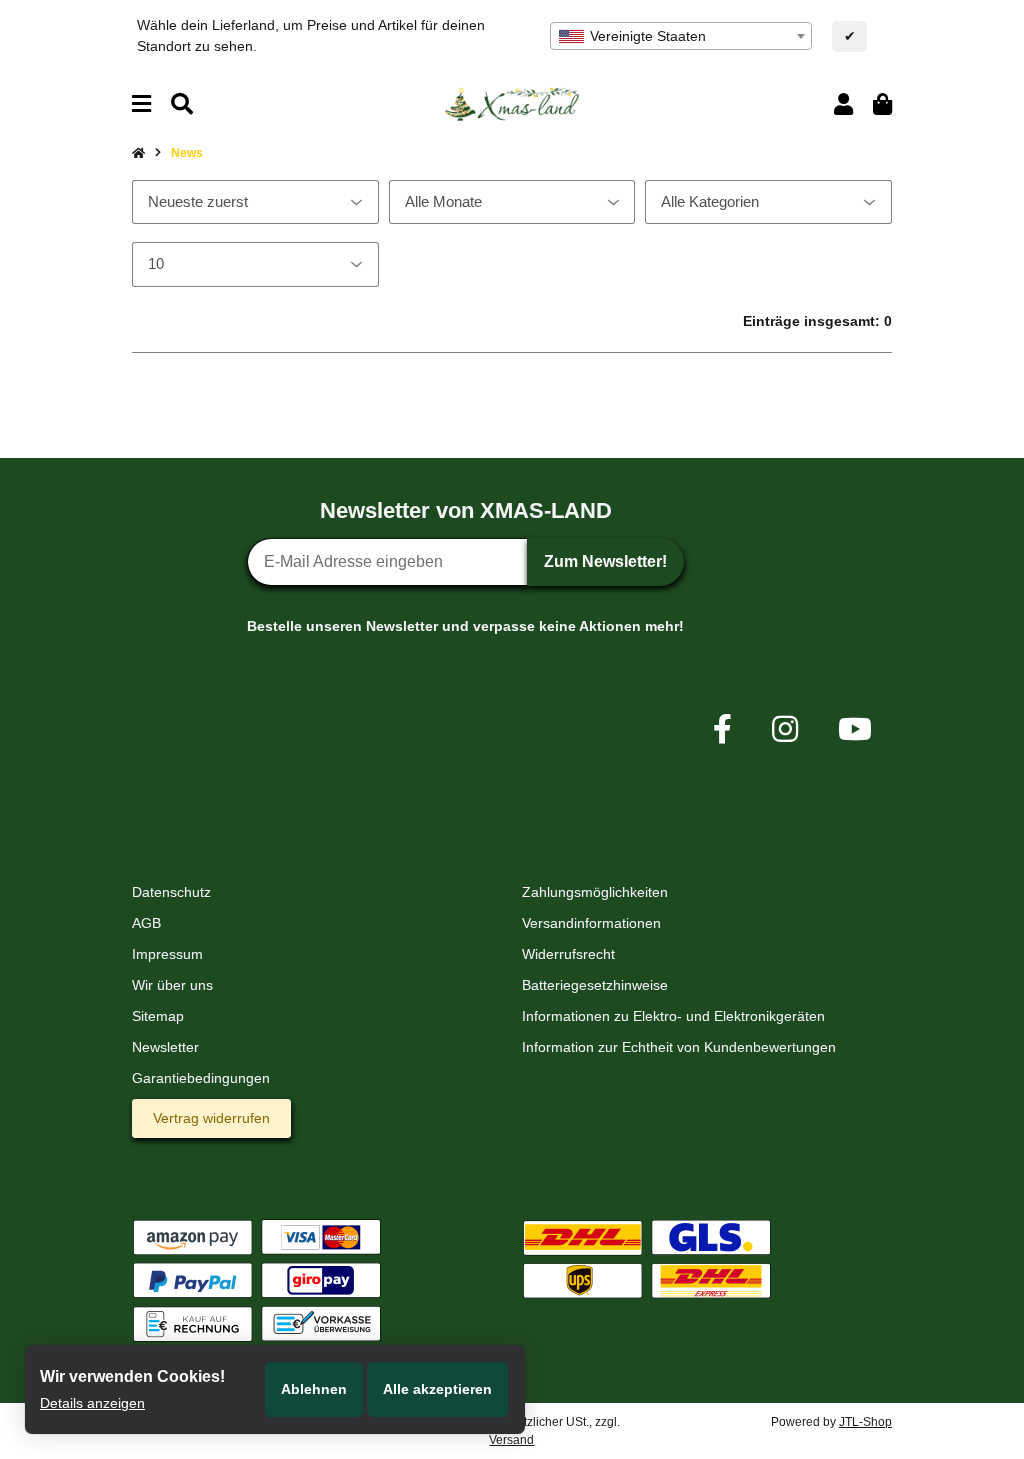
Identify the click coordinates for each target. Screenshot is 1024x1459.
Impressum (167, 954)
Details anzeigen (92, 1403)
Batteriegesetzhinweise (595, 985)
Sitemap (158, 1016)
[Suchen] (182, 104)
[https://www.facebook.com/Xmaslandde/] (722, 729)
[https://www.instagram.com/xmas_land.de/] (785, 729)
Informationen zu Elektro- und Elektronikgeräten (673, 1016)
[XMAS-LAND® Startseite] (512, 103)
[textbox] (681, 36)
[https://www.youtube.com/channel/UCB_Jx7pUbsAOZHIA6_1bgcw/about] (855, 729)
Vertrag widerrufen (211, 1118)
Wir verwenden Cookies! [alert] (132, 1376)
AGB (146, 923)
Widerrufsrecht (568, 954)
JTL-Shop (865, 1422)
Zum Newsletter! (605, 561)
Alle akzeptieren (437, 1389)
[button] (843, 104)
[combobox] (681, 36)
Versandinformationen (591, 923)
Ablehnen (314, 1389)
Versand (511, 1440)
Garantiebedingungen (201, 1078)
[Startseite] (138, 153)
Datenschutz (171, 892)
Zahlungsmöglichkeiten (595, 892)
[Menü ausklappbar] (141, 104)
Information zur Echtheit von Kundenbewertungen (679, 1047)
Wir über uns (172, 985)
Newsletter (165, 1047)
